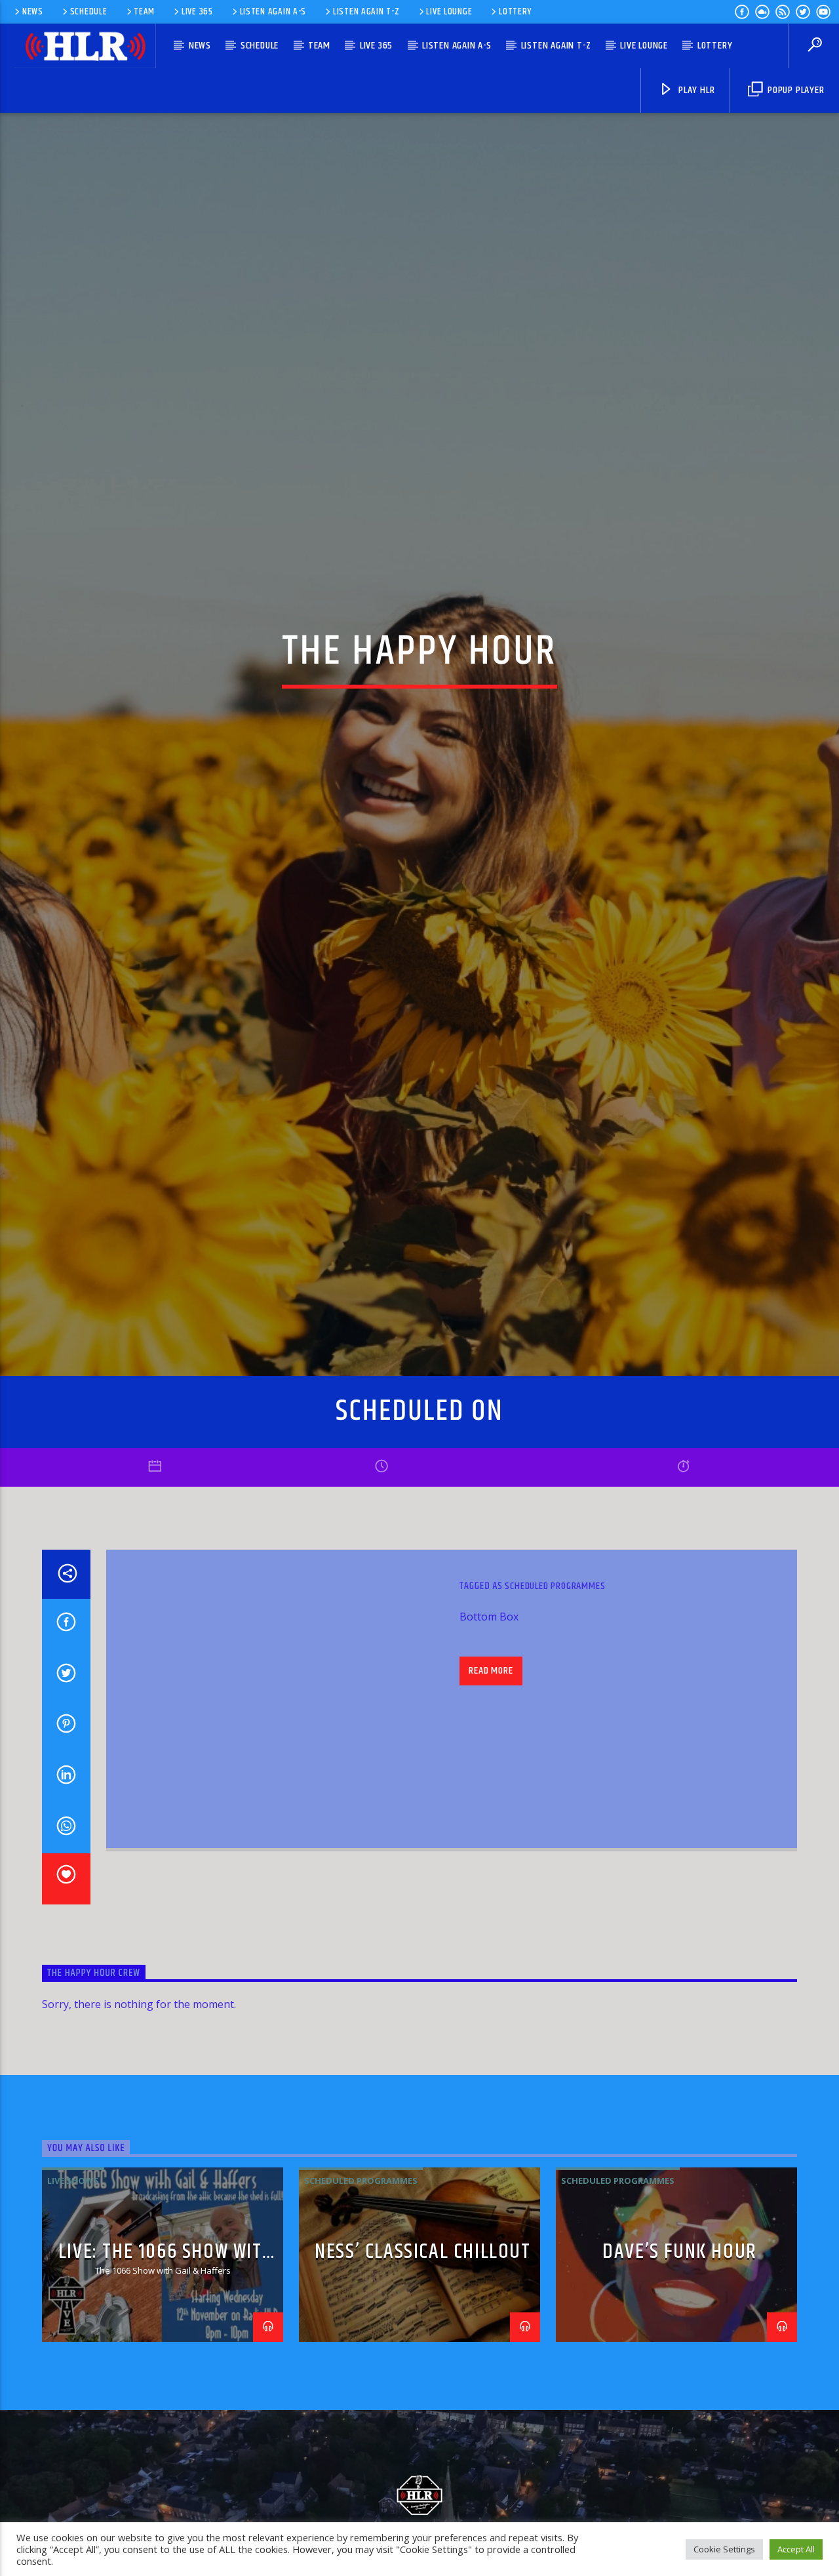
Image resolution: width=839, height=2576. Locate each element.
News (33, 12)
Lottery (515, 12)
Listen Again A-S (273, 12)
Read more (491, 1773)
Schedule (89, 12)
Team (144, 12)
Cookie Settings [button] (724, 2549)
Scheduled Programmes (555, 1689)
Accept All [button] (796, 2549)
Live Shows (73, 2283)
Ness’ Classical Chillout (422, 2355)
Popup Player (794, 90)
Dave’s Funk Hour (680, 2355)
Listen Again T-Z (366, 12)
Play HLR (695, 90)
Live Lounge (449, 12)
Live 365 (197, 12)
